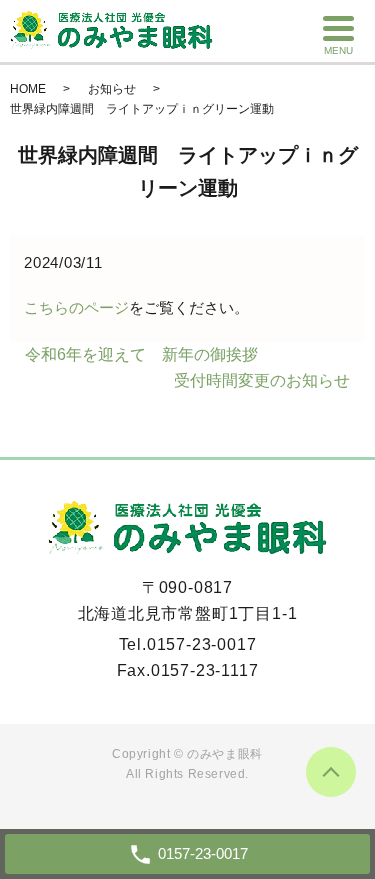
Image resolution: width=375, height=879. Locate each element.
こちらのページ (76, 307)
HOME (28, 89)
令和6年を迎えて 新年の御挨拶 (141, 354)
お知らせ (112, 89)
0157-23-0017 (202, 644)
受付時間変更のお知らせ (262, 380)
